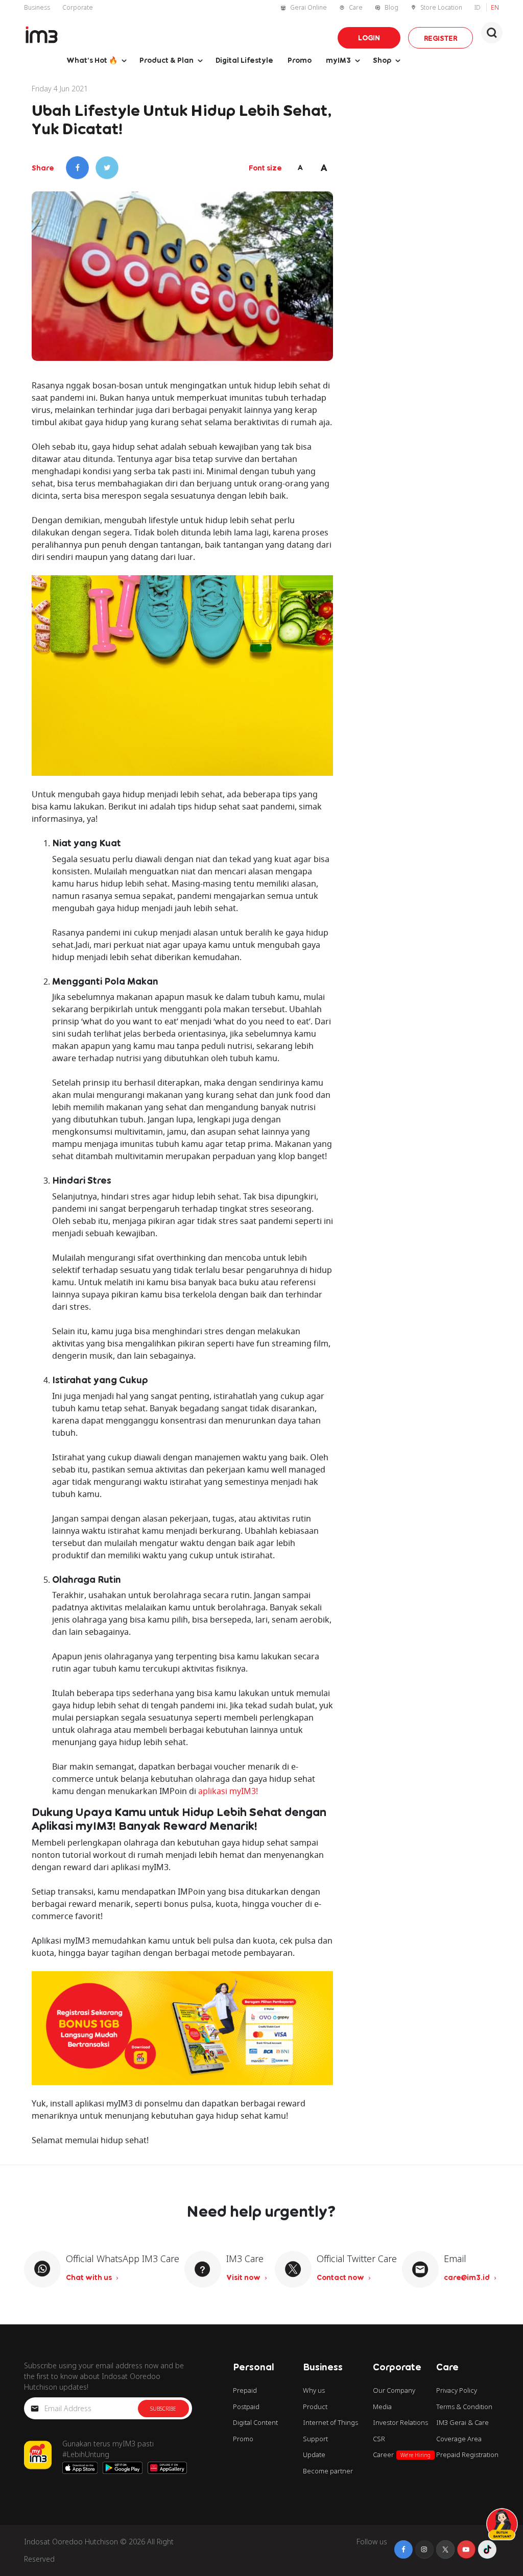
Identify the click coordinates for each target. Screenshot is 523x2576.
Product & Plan (167, 60)
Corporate (78, 7)
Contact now (341, 2277)
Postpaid (246, 2407)
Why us (314, 2390)
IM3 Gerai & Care (462, 2422)
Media (382, 2407)
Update (314, 2455)
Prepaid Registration (467, 2455)
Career (402, 2455)
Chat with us (90, 2277)
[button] (492, 33)
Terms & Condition (464, 2407)
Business (37, 7)
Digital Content (255, 2422)
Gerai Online (308, 7)
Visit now (244, 2277)
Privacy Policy (457, 2390)
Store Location (441, 7)
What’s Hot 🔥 (92, 60)
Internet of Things (330, 2422)
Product (315, 2407)
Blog (391, 7)
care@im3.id (468, 2277)
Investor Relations (400, 2422)
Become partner (328, 2471)
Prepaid (245, 2390)
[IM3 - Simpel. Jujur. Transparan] (42, 35)
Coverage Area (459, 2439)
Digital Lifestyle (244, 60)
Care (356, 7)
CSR (379, 2439)
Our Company (394, 2390)
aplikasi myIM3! (228, 1791)
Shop (382, 60)
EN (495, 7)
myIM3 (338, 60)
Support (315, 2439)
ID (478, 7)
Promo (300, 60)
